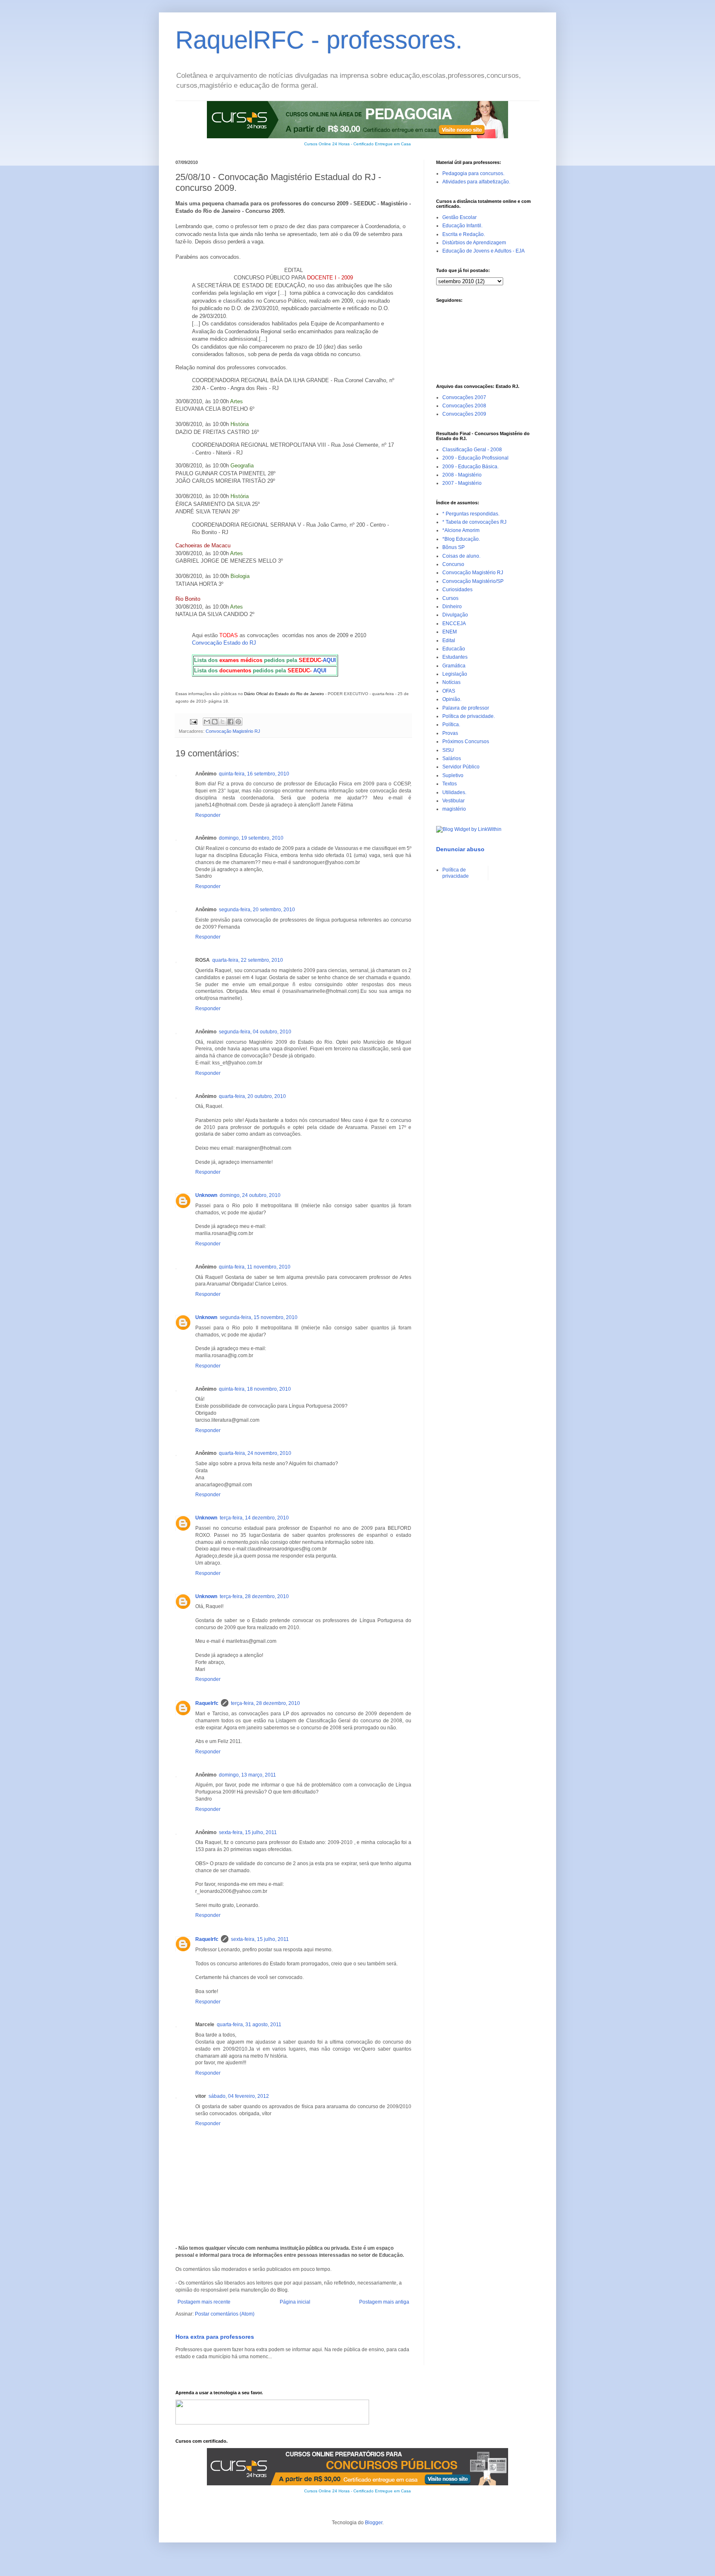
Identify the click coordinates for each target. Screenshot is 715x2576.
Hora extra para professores (215, 2337)
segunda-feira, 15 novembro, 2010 (259, 1317)
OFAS (449, 691)
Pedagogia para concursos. (473, 173)
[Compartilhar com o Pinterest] (238, 722)
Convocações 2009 (464, 414)
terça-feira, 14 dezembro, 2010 (254, 1518)
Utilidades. (454, 792)
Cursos (450, 598)
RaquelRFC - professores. (319, 40)
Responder (208, 815)
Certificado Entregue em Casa (382, 144)
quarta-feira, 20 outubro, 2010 (252, 1096)
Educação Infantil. (462, 226)
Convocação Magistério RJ (233, 731)
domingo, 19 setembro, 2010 (251, 838)
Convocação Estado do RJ (224, 643)
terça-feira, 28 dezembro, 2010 (254, 1596)
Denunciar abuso (460, 849)
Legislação (455, 674)
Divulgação (455, 615)
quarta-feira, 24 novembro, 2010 (255, 1453)
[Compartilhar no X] (223, 722)
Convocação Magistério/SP (473, 581)
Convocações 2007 (464, 397)
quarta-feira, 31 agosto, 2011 (249, 2025)
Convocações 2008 (464, 406)
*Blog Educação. (461, 539)
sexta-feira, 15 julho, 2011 (248, 1832)
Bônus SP (453, 547)
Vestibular (453, 801)
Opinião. (452, 699)
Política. (451, 725)
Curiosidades (457, 590)
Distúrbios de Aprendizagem (474, 243)
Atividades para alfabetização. (476, 182)
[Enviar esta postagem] (193, 721)
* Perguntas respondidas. (471, 514)
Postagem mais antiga (384, 2302)
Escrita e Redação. (464, 234)
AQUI (329, 660)
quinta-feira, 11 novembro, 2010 (255, 1267)
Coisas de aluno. (461, 556)
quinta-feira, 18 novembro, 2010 (255, 1389)
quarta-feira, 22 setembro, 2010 (248, 960)
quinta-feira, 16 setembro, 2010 (254, 774)
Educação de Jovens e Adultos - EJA (483, 251)
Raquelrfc (207, 1703)
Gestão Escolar (459, 217)
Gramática (454, 666)
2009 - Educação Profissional (475, 458)
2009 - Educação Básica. (470, 467)
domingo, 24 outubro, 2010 (250, 1195)
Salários (452, 758)
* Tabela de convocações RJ (474, 522)
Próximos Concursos (466, 742)
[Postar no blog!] (215, 722)
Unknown (206, 1195)
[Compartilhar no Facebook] (230, 722)
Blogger (374, 2523)
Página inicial (295, 2302)
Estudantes (455, 657)
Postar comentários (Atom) (225, 2314)
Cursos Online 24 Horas (327, 144)
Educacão (454, 649)
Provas (450, 733)
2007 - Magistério (462, 483)
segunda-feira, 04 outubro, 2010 (255, 1032)
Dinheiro (452, 607)
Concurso (453, 564)
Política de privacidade (456, 873)
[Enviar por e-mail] (207, 722)
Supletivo (453, 775)
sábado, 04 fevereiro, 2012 (239, 2096)
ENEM (450, 632)
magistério (454, 809)
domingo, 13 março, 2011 (247, 1775)
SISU (448, 750)
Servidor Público (461, 767)
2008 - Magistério (462, 475)
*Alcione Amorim (461, 530)
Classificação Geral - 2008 (472, 450)
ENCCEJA (454, 624)
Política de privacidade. (469, 716)
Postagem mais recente (204, 2302)
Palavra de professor (466, 708)
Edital (449, 640)
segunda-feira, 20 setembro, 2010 (257, 910)
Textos (450, 784)
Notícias (451, 682)
